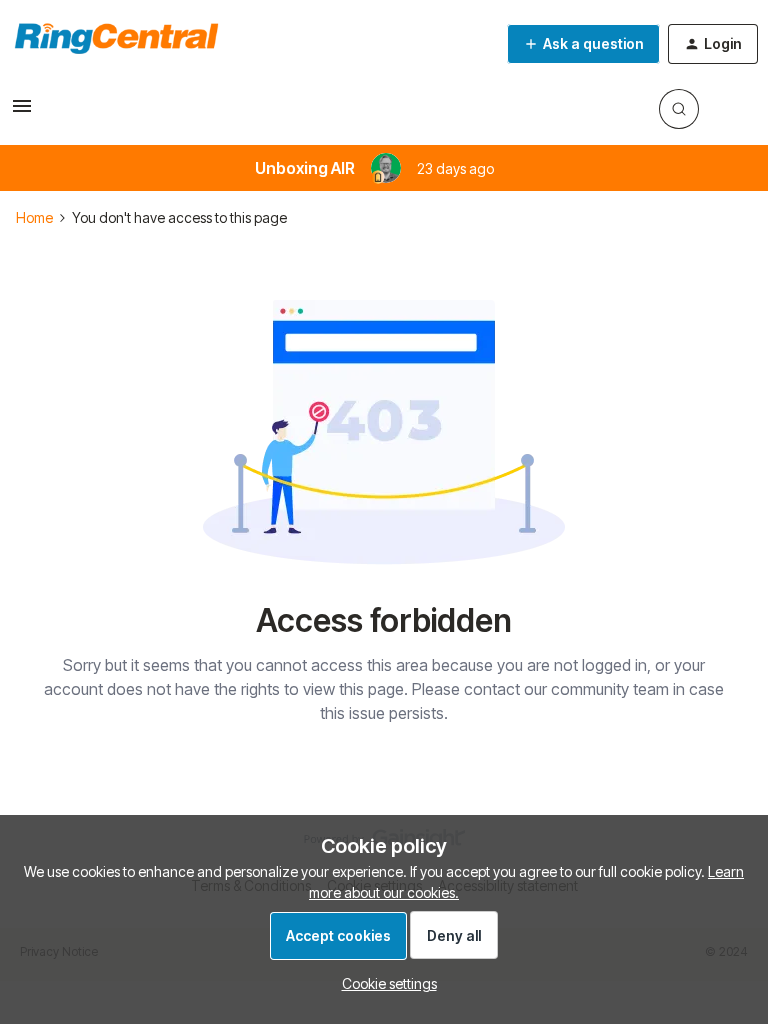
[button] (22, 112)
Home (34, 217)
